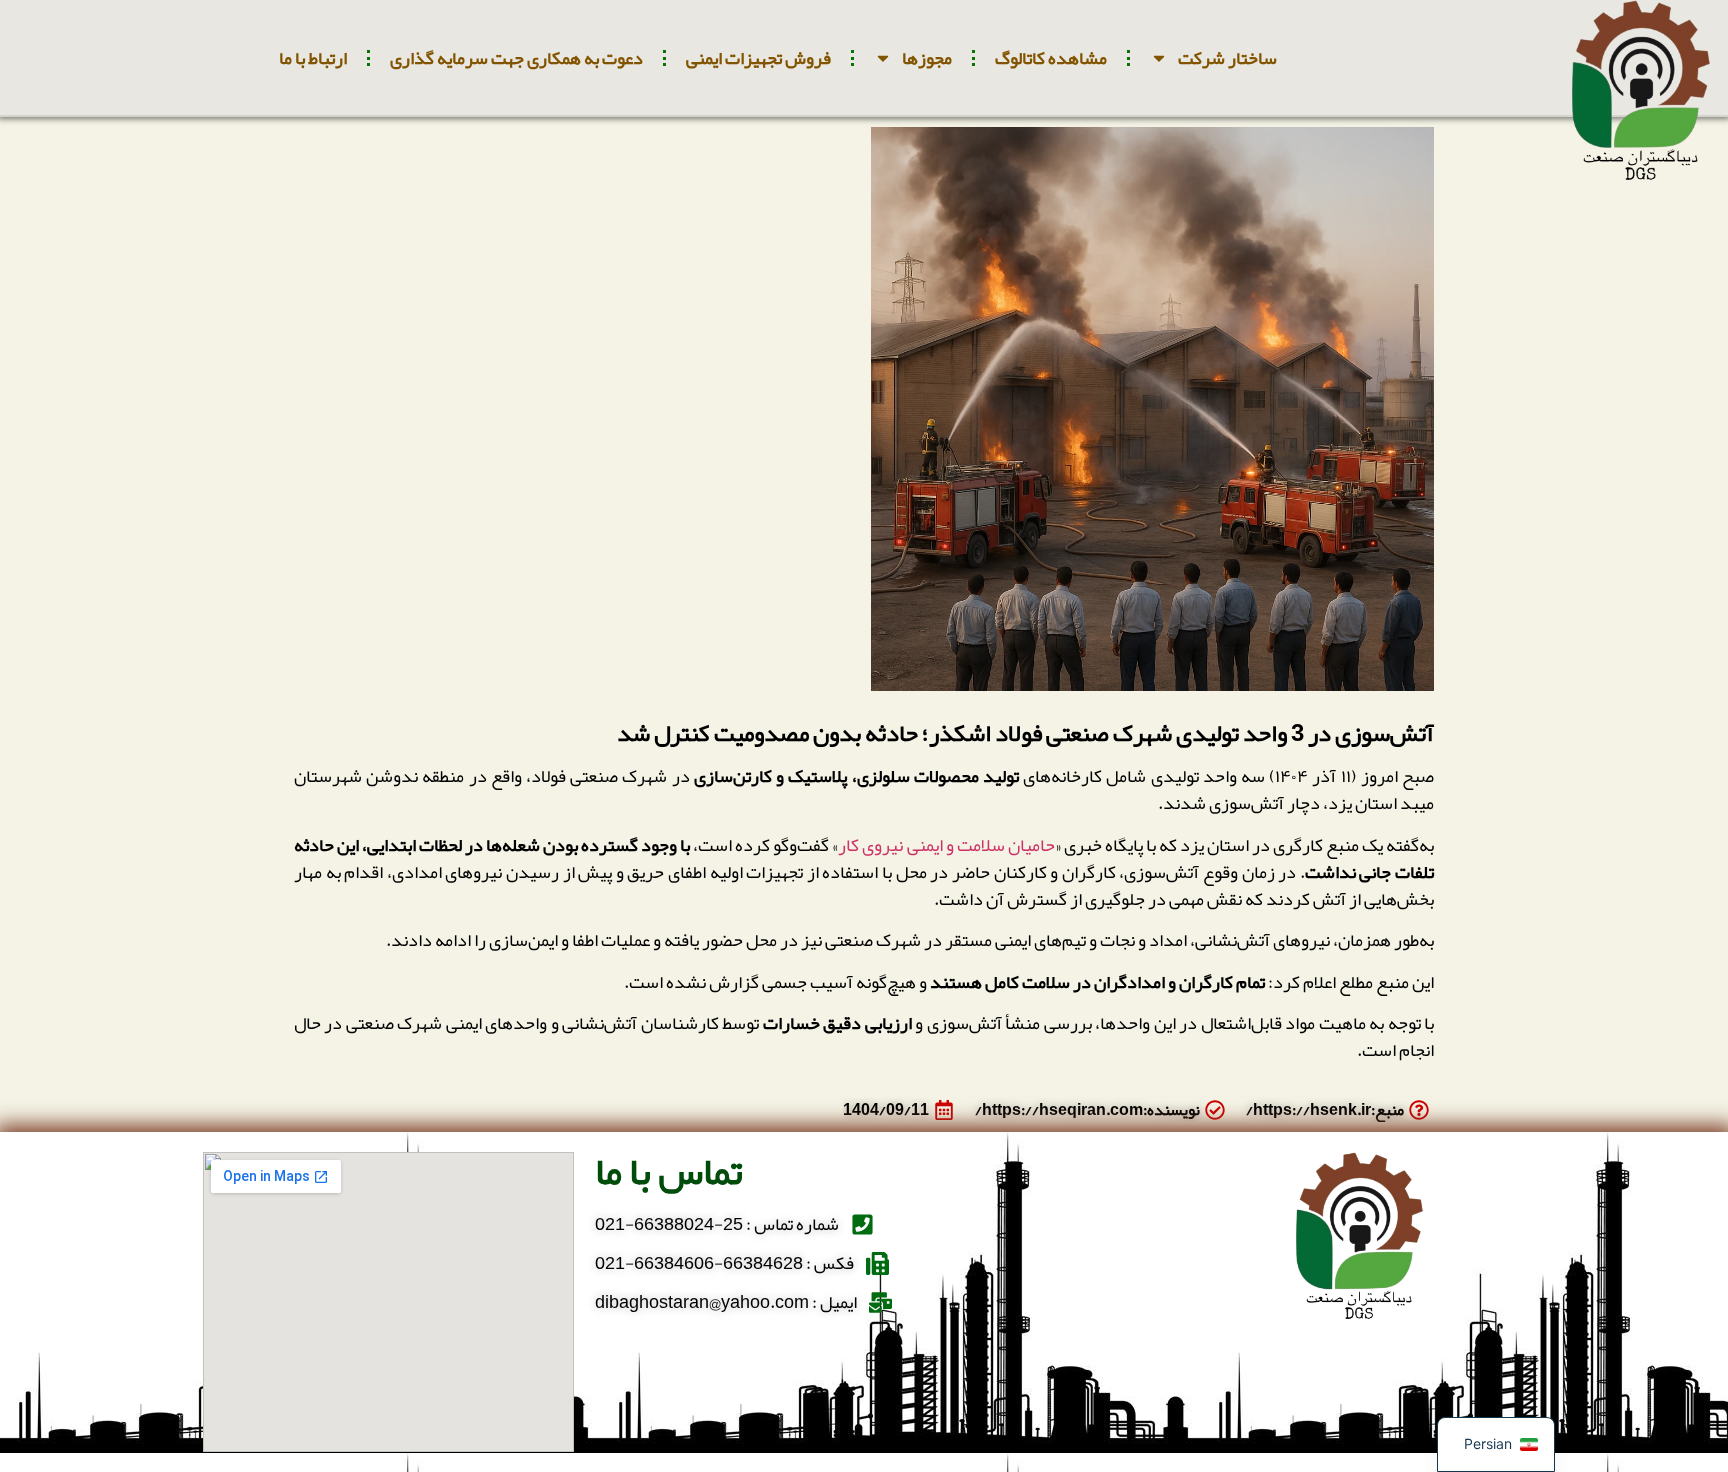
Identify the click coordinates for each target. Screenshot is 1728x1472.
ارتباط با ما (313, 58)
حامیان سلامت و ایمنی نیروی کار (946, 845)
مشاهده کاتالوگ (1051, 58)
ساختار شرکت (1227, 58)
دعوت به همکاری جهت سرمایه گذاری (516, 58)
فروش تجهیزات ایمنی (758, 58)
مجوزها (927, 58)
